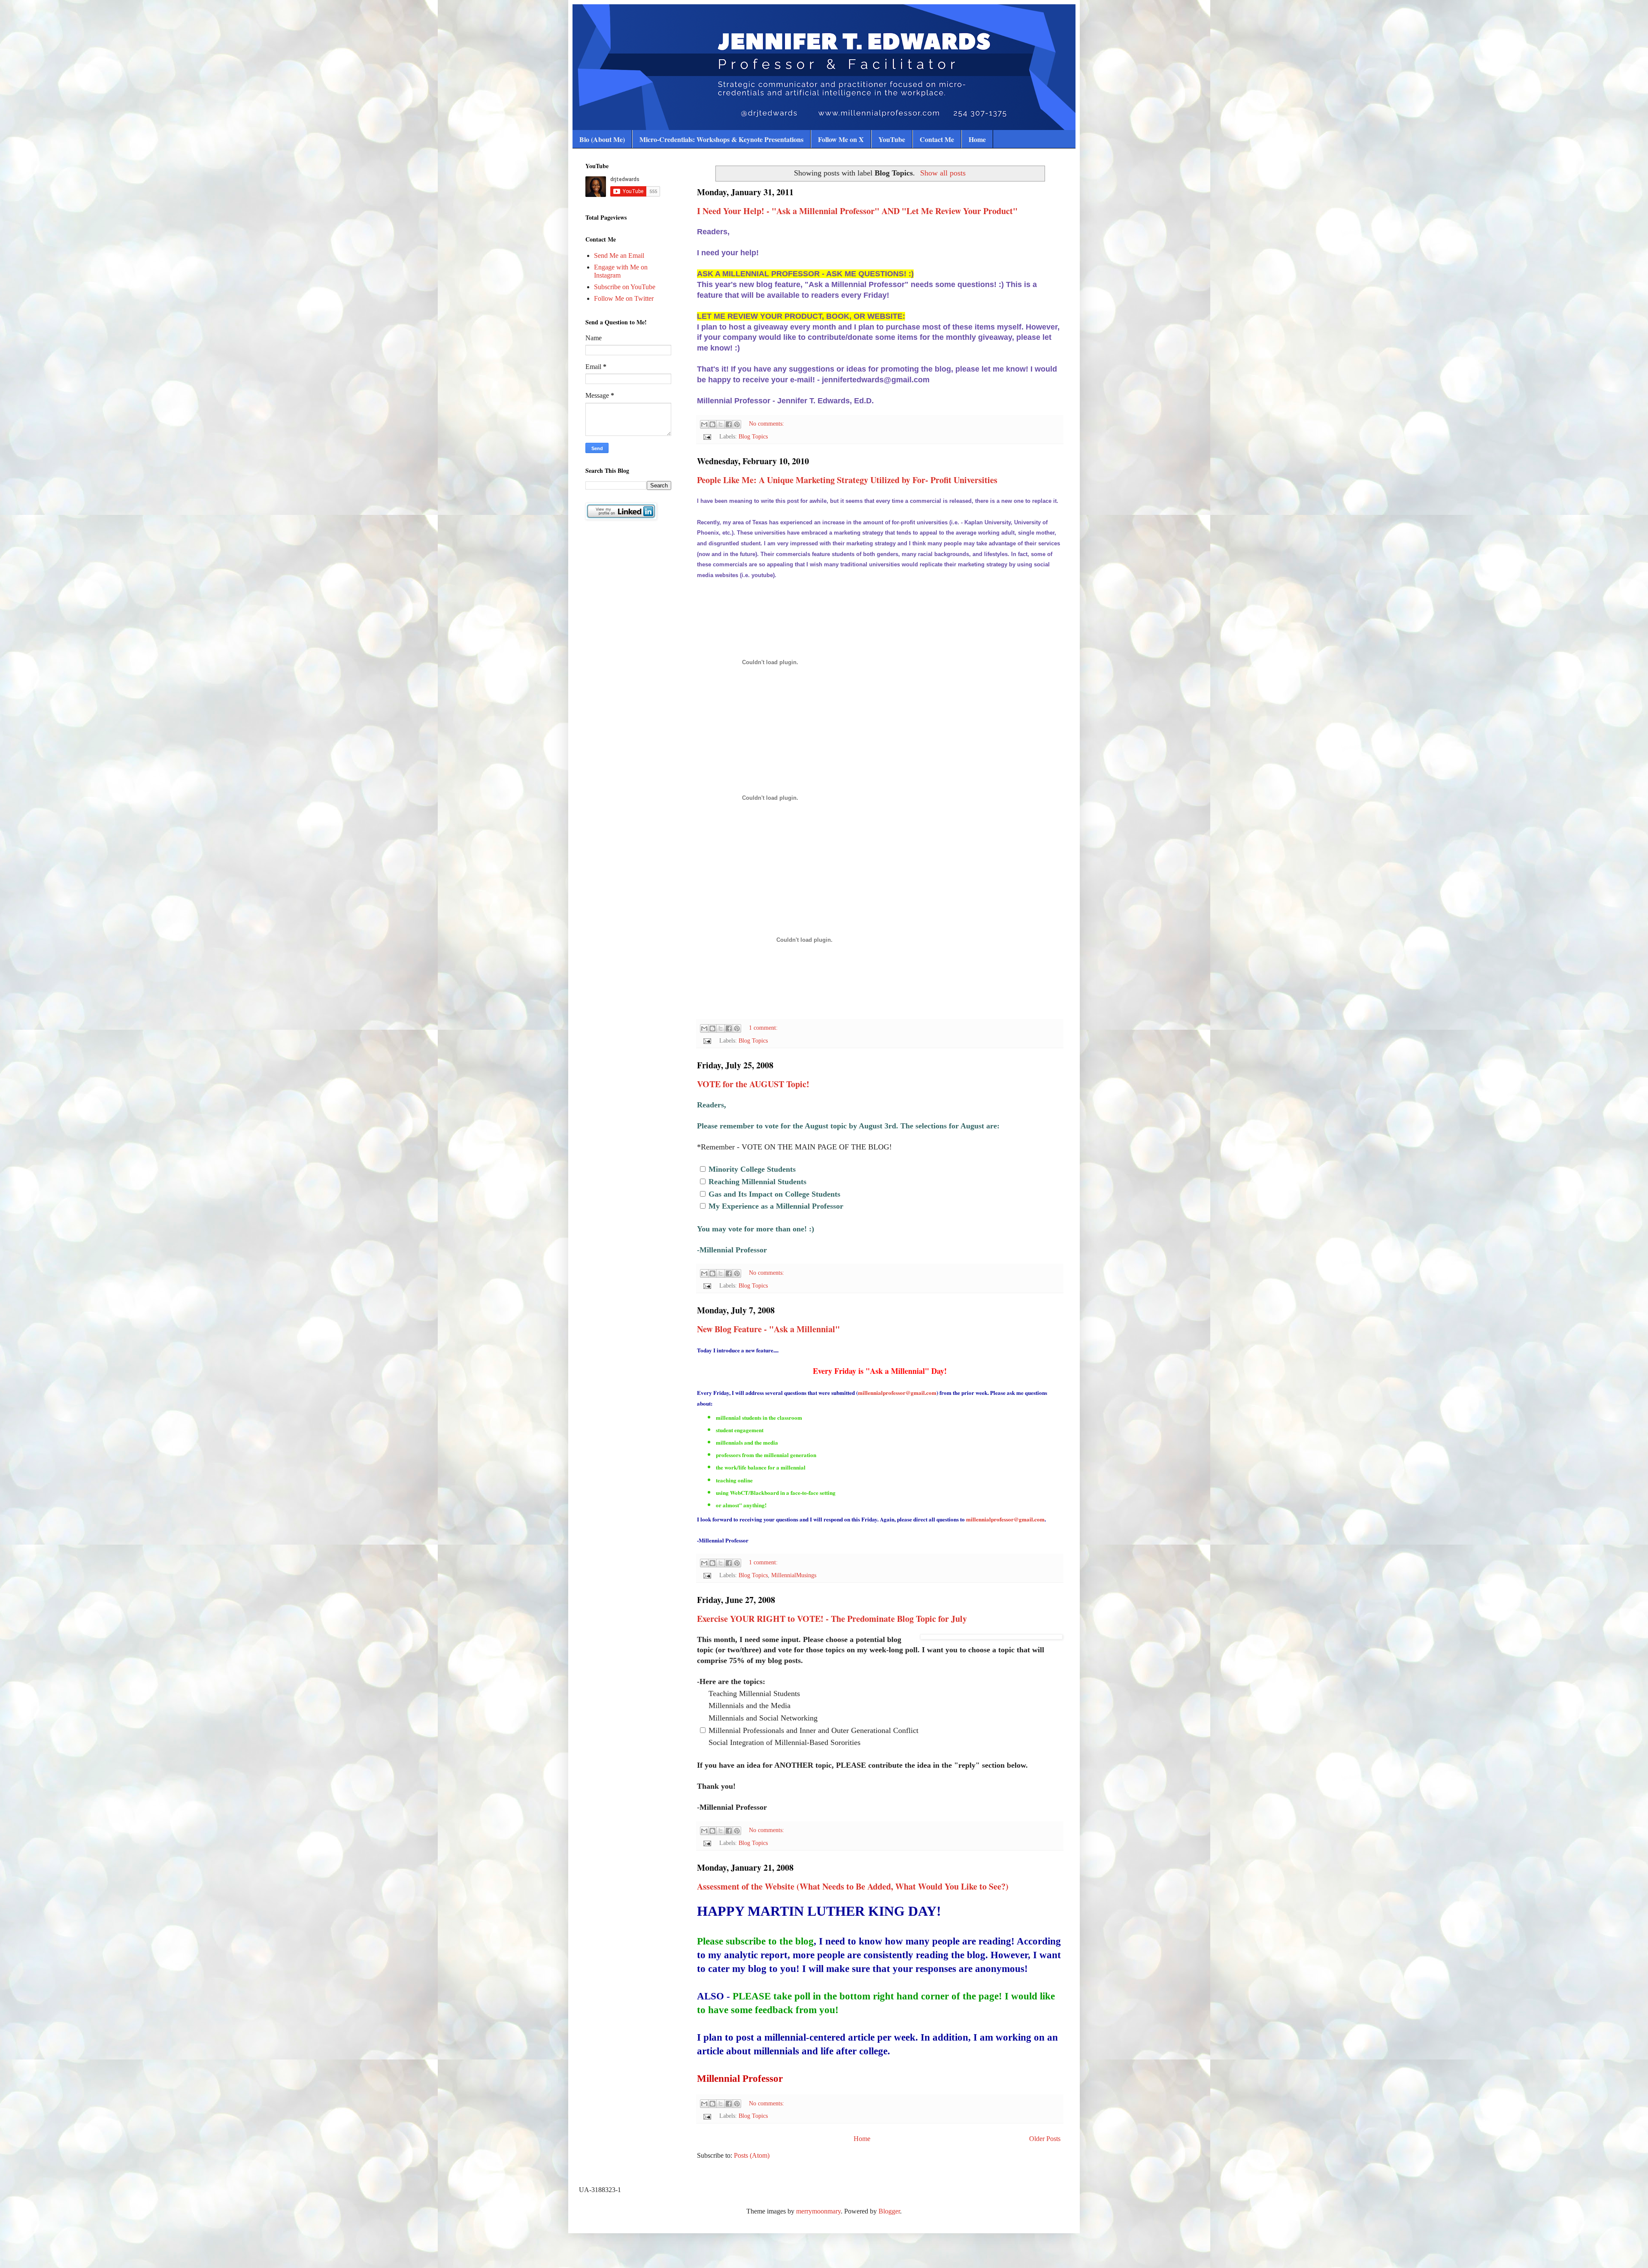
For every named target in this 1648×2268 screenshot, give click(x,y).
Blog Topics (753, 436)
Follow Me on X (841, 139)
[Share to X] (721, 424)
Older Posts (1045, 2139)
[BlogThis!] (712, 424)
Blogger (889, 2211)
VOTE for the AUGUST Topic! (753, 1084)
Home (977, 139)
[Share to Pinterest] (737, 424)
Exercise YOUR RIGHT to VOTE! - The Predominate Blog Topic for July (832, 1619)
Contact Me (937, 139)
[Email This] (704, 424)
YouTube (892, 139)
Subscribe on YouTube (625, 287)
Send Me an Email (619, 256)
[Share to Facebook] (729, 424)
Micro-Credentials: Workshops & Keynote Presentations (721, 139)
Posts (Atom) (752, 2155)
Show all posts (943, 173)
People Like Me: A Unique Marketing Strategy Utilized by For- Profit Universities (847, 480)
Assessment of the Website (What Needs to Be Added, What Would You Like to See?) (853, 1886)
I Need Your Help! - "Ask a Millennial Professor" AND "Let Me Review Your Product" (857, 211)
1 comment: (763, 1028)
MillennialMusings (794, 1575)
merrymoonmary (818, 2211)
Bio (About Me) (602, 139)
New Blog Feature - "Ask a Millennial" (768, 1329)
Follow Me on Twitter (624, 298)
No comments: (766, 423)
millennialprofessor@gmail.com (897, 1393)
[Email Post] (707, 436)
